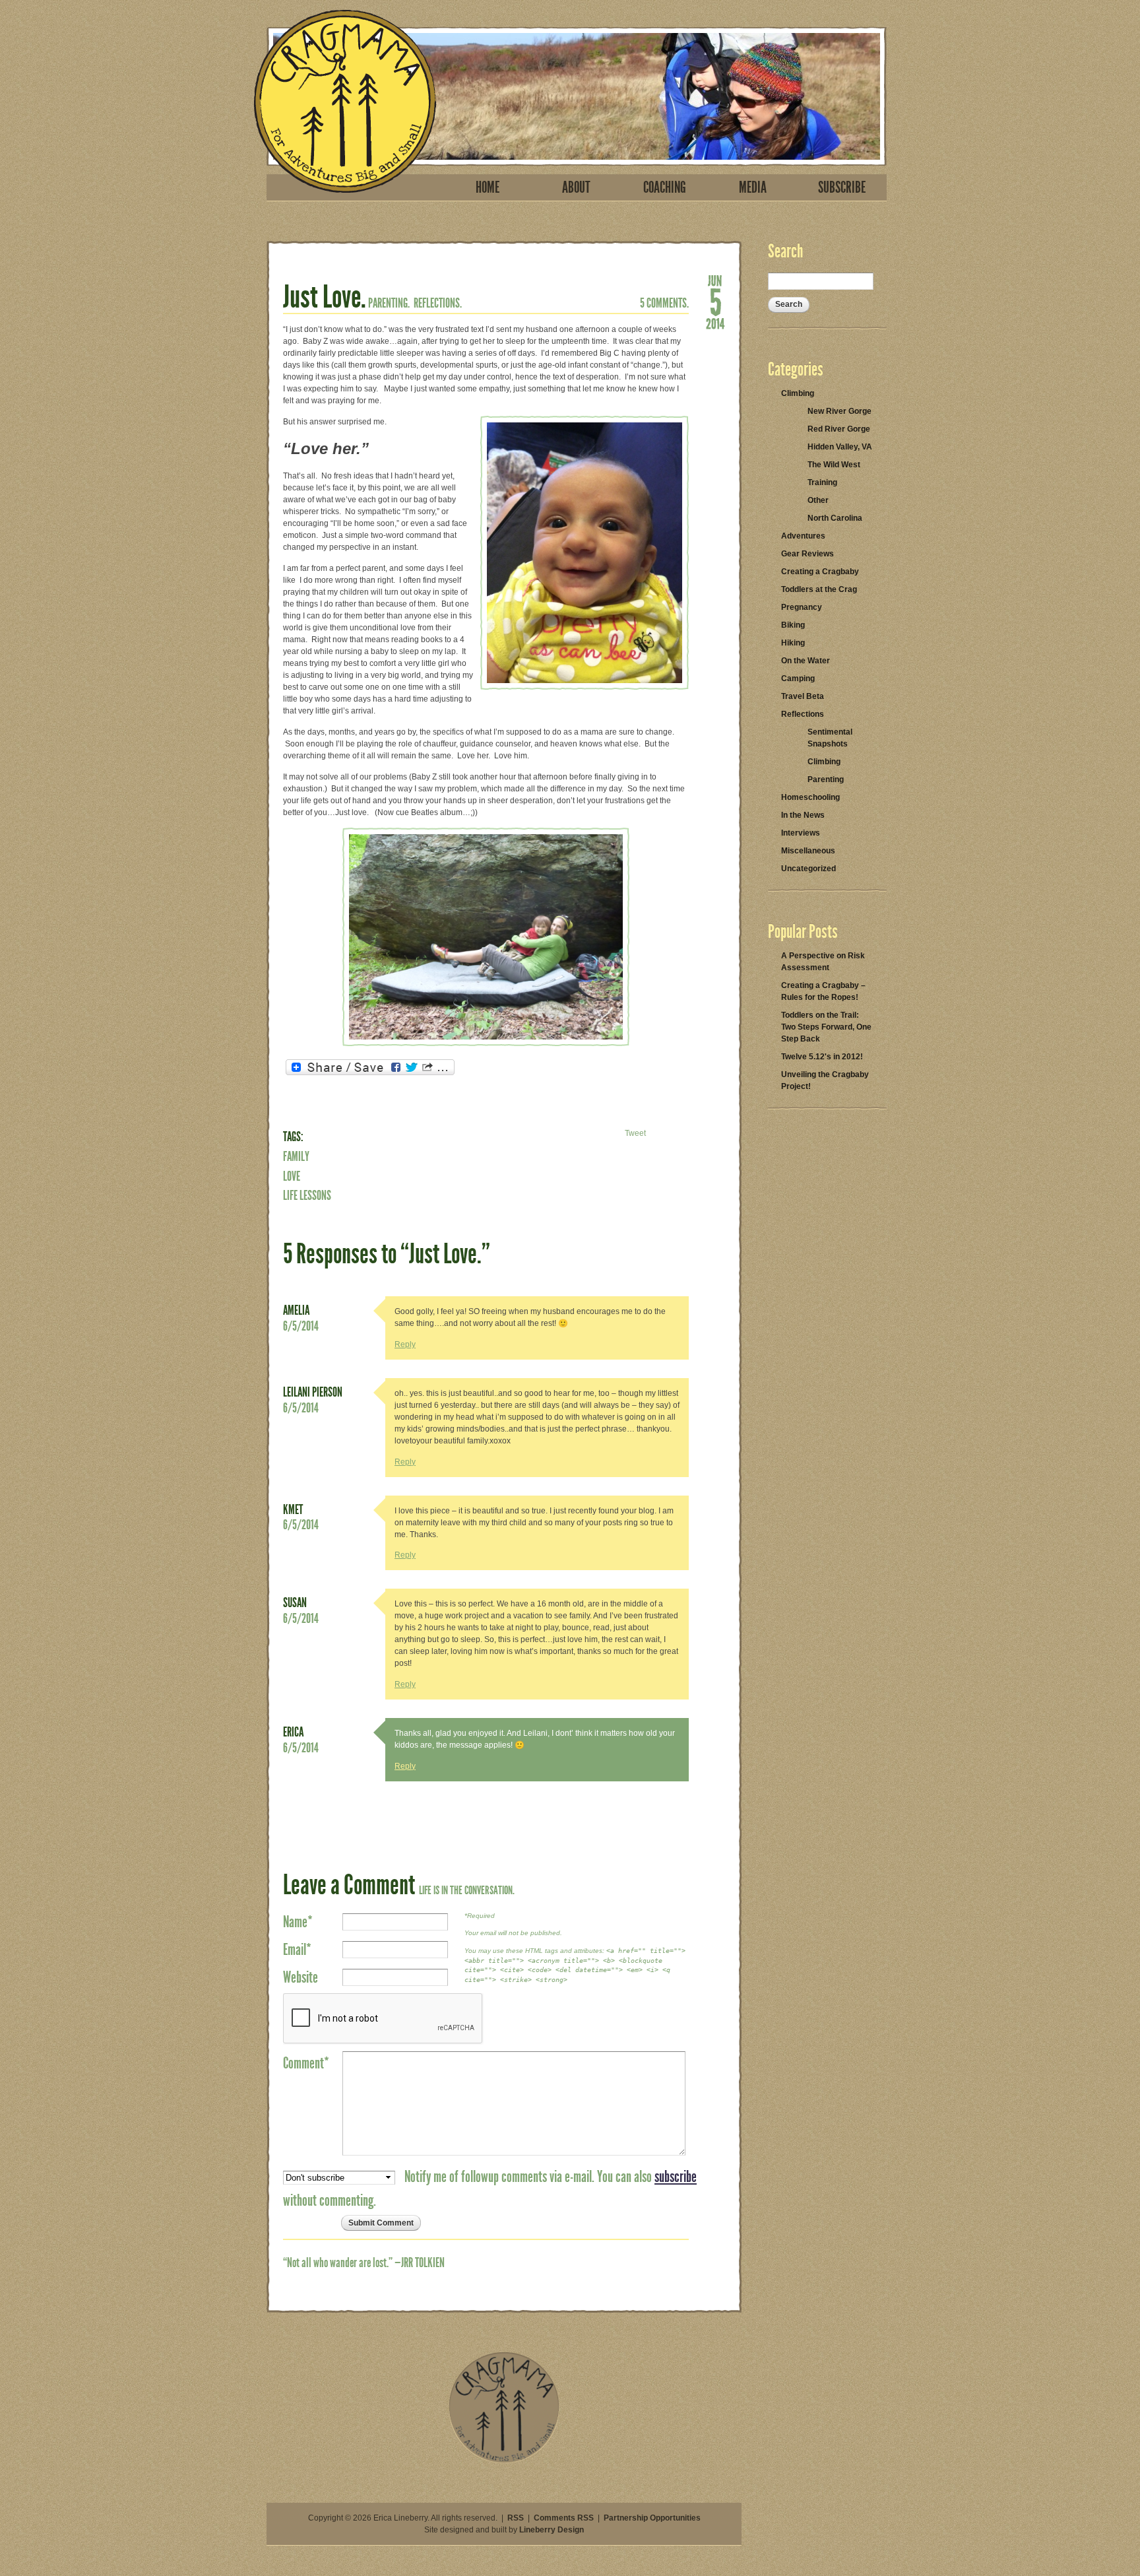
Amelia (296, 1310)
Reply (405, 1344)
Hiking (793, 643)
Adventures (803, 536)
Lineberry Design (552, 2530)
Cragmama (345, 101)
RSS (516, 2518)
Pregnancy (802, 607)
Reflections (803, 714)
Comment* (306, 2063)
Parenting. (389, 303)
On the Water (806, 661)
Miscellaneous (808, 851)
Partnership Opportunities (652, 2518)
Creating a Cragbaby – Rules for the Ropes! (823, 991)
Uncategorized (808, 869)
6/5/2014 (301, 1326)
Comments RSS (564, 2518)
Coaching (665, 187)
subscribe (676, 2177)
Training (822, 482)
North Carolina (835, 518)
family (296, 1156)
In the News (803, 815)
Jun (715, 280)
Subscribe (842, 187)
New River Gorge (839, 411)
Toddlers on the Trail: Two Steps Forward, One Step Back (826, 1027)
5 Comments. (664, 303)
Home (488, 187)
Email (297, 1950)
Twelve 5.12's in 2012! (822, 1057)
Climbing (798, 393)
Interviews (801, 833)
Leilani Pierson (313, 1392)
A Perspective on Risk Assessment (823, 962)
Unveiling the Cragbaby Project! (825, 1080)
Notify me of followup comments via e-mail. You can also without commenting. (490, 2189)
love (292, 1176)
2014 (715, 323)
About (576, 187)
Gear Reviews (807, 554)
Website (301, 1977)
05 (715, 301)
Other (818, 500)
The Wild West (834, 465)
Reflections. (438, 303)
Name (298, 1922)
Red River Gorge (839, 429)
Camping (798, 678)
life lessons (307, 1195)
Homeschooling (810, 797)
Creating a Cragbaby (820, 572)
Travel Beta (803, 696)
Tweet (635, 1133)
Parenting (826, 779)
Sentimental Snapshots (830, 738)
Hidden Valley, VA (840, 447)
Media (753, 187)
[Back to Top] (504, 2460)
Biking (793, 625)
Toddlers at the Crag (819, 589)
